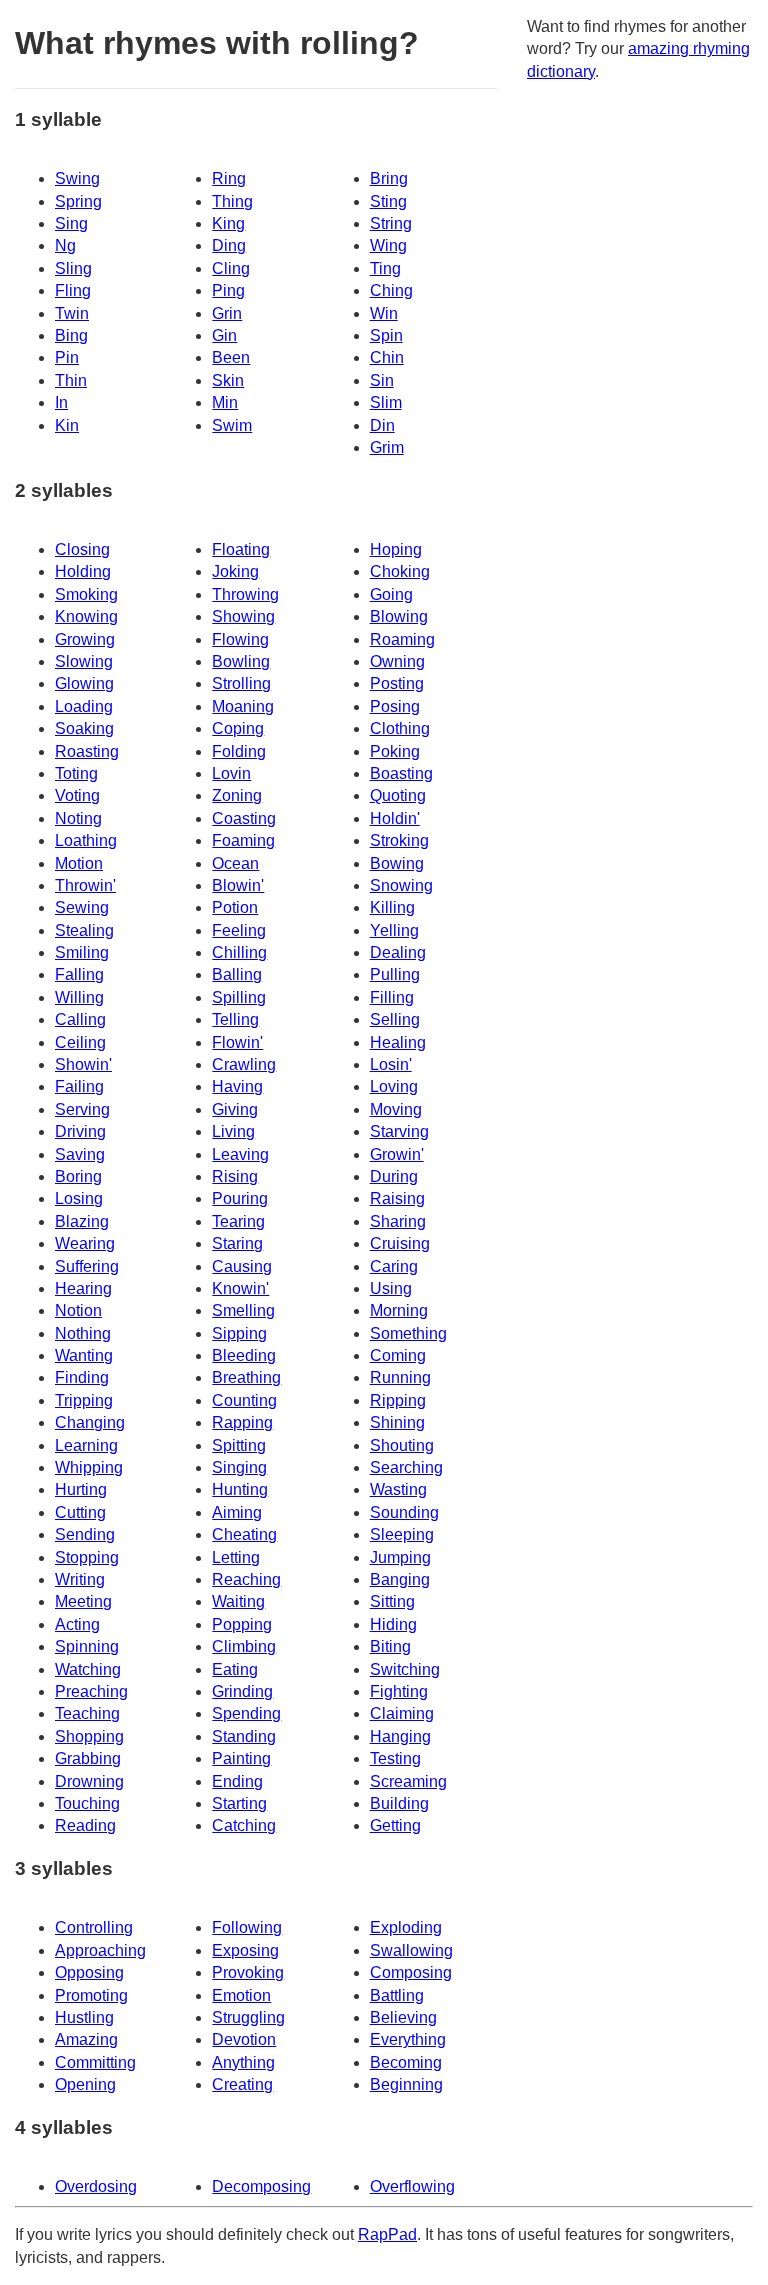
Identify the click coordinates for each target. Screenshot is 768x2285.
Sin (382, 380)
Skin (228, 380)
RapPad (387, 2234)
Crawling (244, 1064)
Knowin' (240, 1288)
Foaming (243, 840)
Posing (395, 706)
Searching (406, 1467)
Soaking (84, 728)
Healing (398, 1042)
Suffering (87, 1266)
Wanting (84, 1355)
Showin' (83, 1064)
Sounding (404, 1512)
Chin (387, 357)
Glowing (84, 683)
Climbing (244, 1646)
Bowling (241, 661)
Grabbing (88, 1758)
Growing (85, 639)
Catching (244, 1825)
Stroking (399, 840)
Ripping (398, 1400)
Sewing (82, 907)
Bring (389, 178)
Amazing (86, 2039)
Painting (241, 1758)
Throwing (245, 594)
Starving (399, 1131)
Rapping (242, 1422)
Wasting (398, 1489)
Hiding (393, 1624)
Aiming (237, 1512)
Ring (229, 178)
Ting (385, 268)
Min (225, 402)
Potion (235, 907)
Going (391, 594)
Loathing (86, 840)
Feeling (239, 930)
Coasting (244, 818)
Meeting (83, 1601)
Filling (392, 997)
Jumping (400, 1557)
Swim (232, 425)
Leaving (240, 1154)
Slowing (84, 661)
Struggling (248, 2017)
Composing (411, 1972)
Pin (67, 357)
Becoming (406, 2062)
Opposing (89, 1972)
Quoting (398, 795)
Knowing (86, 616)
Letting (236, 1557)
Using (391, 1288)
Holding (83, 571)
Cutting (80, 1512)
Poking (395, 751)
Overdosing (96, 2186)
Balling (237, 974)
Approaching (100, 1950)
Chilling (239, 952)
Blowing (399, 616)
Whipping (89, 1467)
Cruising (400, 1243)
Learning (86, 1445)
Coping (238, 728)
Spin (386, 335)
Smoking (86, 594)
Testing (395, 1758)
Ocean (235, 863)
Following (247, 1927)
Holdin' (395, 818)
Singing (239, 1467)
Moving (396, 1109)
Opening (85, 2084)
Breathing (246, 1377)
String (391, 223)
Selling (395, 1019)
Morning (399, 1310)
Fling (73, 290)
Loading (84, 706)
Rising (235, 1176)
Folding (239, 751)
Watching (88, 1669)
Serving (82, 1109)
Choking (400, 571)
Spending (246, 1713)
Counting (244, 1400)
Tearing (238, 1221)
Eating (235, 1669)
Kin (67, 425)
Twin (72, 313)
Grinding (242, 1691)
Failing (79, 1086)
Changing (90, 1422)
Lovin (231, 773)
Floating (241, 549)
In (61, 402)
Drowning (89, 1781)
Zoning (237, 795)
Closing (82, 549)
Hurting (81, 1489)
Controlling (94, 1927)
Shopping (89, 1736)
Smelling (243, 1310)
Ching (391, 290)
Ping (228, 290)
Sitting (392, 1601)
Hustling (84, 2017)
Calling (80, 1019)
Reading (85, 1825)
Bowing (397, 863)
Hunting (240, 1489)
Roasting (87, 751)
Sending (85, 1534)
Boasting (401, 773)
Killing (392, 907)
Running (400, 1377)
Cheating (244, 1534)
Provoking (248, 1972)
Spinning (87, 1646)
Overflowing (412, 2186)
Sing (71, 223)
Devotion (244, 2039)
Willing (79, 997)
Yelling (394, 930)
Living (233, 1131)
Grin (227, 313)
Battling (397, 1995)
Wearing (85, 1243)
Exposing (245, 1950)
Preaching (91, 1691)
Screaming (408, 1781)
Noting (78, 818)
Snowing (401, 885)
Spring (78, 201)
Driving (80, 1131)
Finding (82, 1377)
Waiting (238, 1601)
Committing (95, 2062)
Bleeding (244, 1355)
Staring (237, 1243)
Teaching (87, 1713)
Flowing (240, 639)
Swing (77, 178)
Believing (403, 2017)
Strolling (241, 683)
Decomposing (261, 2186)
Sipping (239, 1333)
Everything (408, 2039)
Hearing (83, 1288)
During (394, 1176)
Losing (79, 1198)
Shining (397, 1422)
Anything (243, 2062)
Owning (397, 661)
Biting (390, 1646)
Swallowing (411, 1950)
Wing (388, 245)
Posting (397, 683)
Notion (78, 1310)
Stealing (84, 930)
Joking (235, 571)
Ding (229, 245)
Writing (80, 1579)
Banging (400, 1579)
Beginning (406, 2084)
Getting (395, 1825)
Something (408, 1333)
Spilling (239, 997)
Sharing (398, 1221)
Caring (394, 1266)
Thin (71, 380)
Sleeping (402, 1534)
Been (231, 357)
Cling (231, 268)
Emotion (241, 1995)
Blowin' (238, 885)
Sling (73, 268)
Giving (235, 1109)
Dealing (398, 952)
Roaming (402, 639)
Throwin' (85, 885)
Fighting (399, 1691)
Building (399, 1803)
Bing (71, 335)
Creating (242, 2084)
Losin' (391, 1064)
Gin (224, 335)
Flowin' (237, 1042)
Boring (78, 1176)
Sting (388, 201)
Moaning (243, 706)
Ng (65, 245)
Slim (386, 402)
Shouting (402, 1445)
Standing (244, 1736)
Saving (80, 1154)
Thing (232, 201)
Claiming (402, 1713)
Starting (239, 1803)
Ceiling (80, 1042)
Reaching (246, 1579)
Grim (387, 447)
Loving (394, 1086)
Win (384, 313)
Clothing (400, 728)
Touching (87, 1803)
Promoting (91, 1995)
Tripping (84, 1400)
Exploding (406, 1927)
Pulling (395, 974)
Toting (76, 773)
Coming (398, 1355)
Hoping (396, 549)
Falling (79, 974)
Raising (397, 1198)
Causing (242, 1266)
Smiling (82, 952)
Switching (405, 1669)
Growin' (397, 1154)
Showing (243, 616)
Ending (237, 1781)
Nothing (83, 1333)
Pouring (240, 1198)
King (228, 223)
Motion (79, 863)
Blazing (82, 1221)
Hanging (400, 1736)
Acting (77, 1624)
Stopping (87, 1557)
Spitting (239, 1445)
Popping (242, 1624)
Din (382, 425)
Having (237, 1086)
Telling (235, 1019)
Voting (77, 795)
